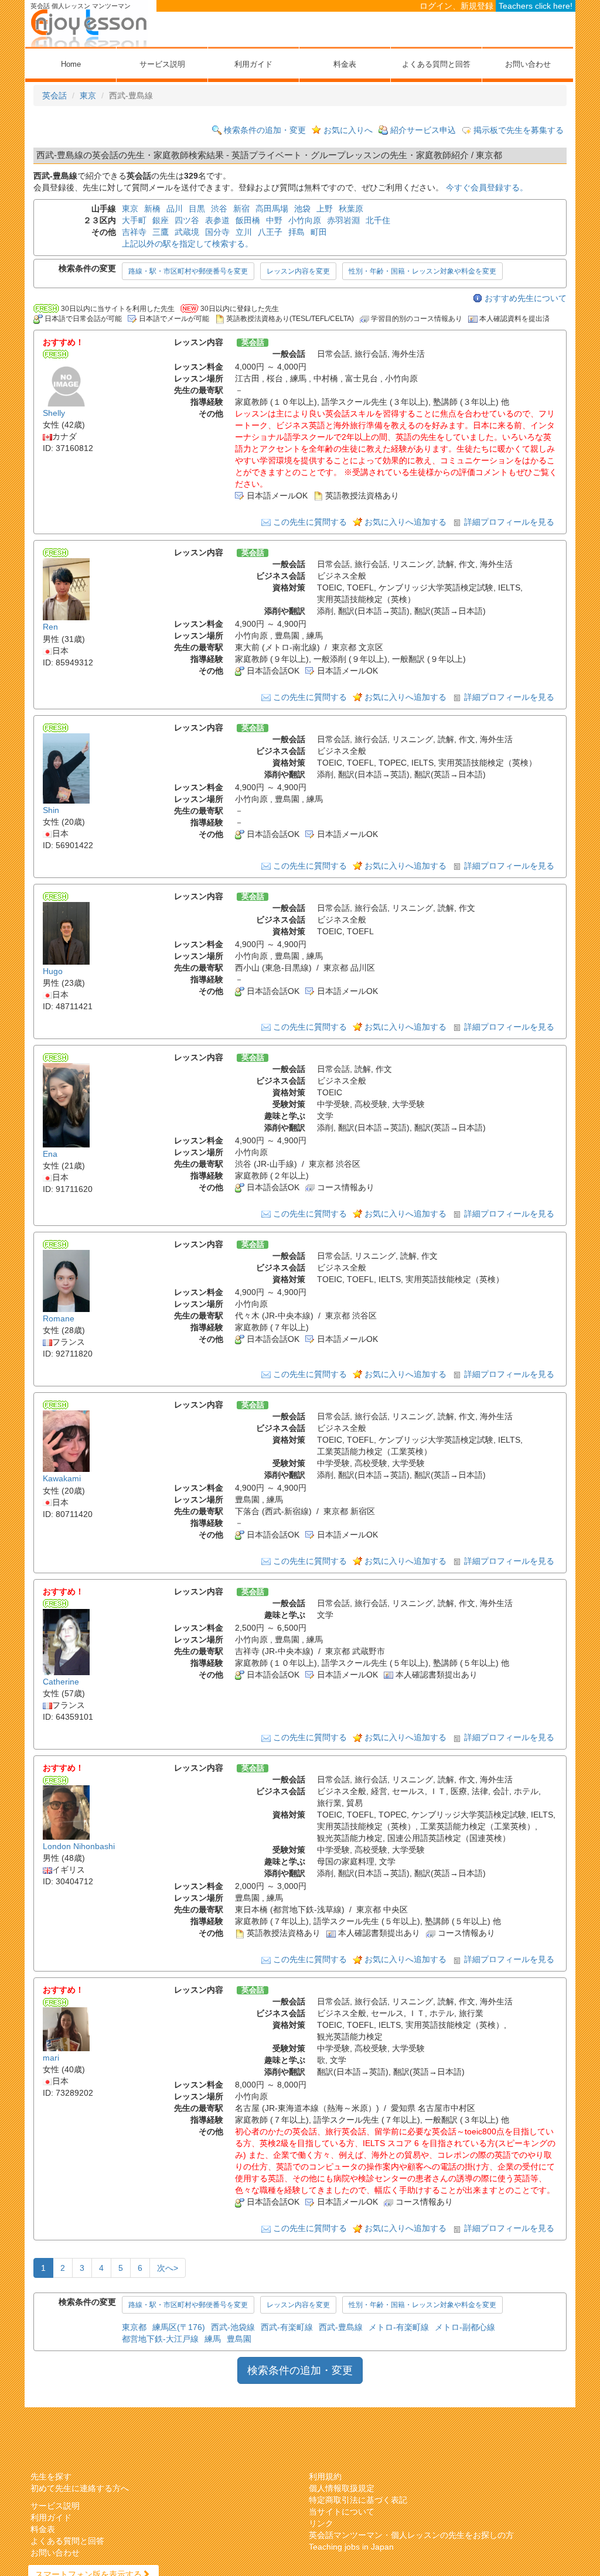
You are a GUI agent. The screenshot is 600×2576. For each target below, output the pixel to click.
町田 (319, 232)
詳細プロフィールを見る (509, 522)
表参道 (217, 220)
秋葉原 (351, 209)
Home (71, 64)
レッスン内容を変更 (298, 271)
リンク (321, 2523)
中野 (274, 220)
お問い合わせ (528, 64)
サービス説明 (162, 64)
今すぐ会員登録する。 (487, 187)
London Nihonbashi (79, 1846)
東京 (88, 95)
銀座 (161, 220)
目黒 (197, 209)
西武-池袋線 (233, 2327)
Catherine (61, 1682)
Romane (59, 1318)
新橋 (152, 209)
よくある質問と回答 (436, 64)
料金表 (345, 64)
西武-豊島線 (341, 2327)
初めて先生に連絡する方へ (80, 2488)
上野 (325, 209)
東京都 (134, 2327)
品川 (175, 209)
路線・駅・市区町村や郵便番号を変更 (188, 271)
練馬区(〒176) (179, 2327)
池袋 (302, 209)
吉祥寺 (134, 232)
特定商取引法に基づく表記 (358, 2500)
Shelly (54, 413)
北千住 (378, 220)
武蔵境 (187, 232)
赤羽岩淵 (343, 220)
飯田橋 (248, 220)
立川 (244, 232)
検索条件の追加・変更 (265, 130)
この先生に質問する (310, 522)
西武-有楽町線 (287, 2327)
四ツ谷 (187, 220)
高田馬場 (272, 209)
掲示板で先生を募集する (519, 130)
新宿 (241, 209)
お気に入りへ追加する (405, 522)
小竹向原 (305, 220)
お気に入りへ (348, 130)
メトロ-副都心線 (465, 2327)
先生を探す (51, 2476)
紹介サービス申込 (423, 130)
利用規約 (325, 2476)
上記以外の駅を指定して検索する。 (187, 244)
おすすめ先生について (526, 298)
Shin (51, 810)
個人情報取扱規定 (342, 2488)
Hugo (53, 971)
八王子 (270, 232)
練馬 (213, 2339)
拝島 (296, 232)
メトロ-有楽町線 (399, 2327)
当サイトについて (342, 2512)
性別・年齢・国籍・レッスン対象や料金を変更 (422, 271)
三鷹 (161, 232)
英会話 (54, 95)
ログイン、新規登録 (456, 6)
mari (51, 2058)
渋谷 (219, 209)
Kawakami (62, 1479)
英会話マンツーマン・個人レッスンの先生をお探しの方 (411, 2535)
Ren (50, 627)
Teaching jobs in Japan (351, 2547)
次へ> (168, 2268)
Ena (50, 1154)
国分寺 (217, 232)
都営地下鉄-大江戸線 (160, 2339)
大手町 (134, 220)
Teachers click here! (536, 6)
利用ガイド (253, 64)
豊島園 (239, 2339)
